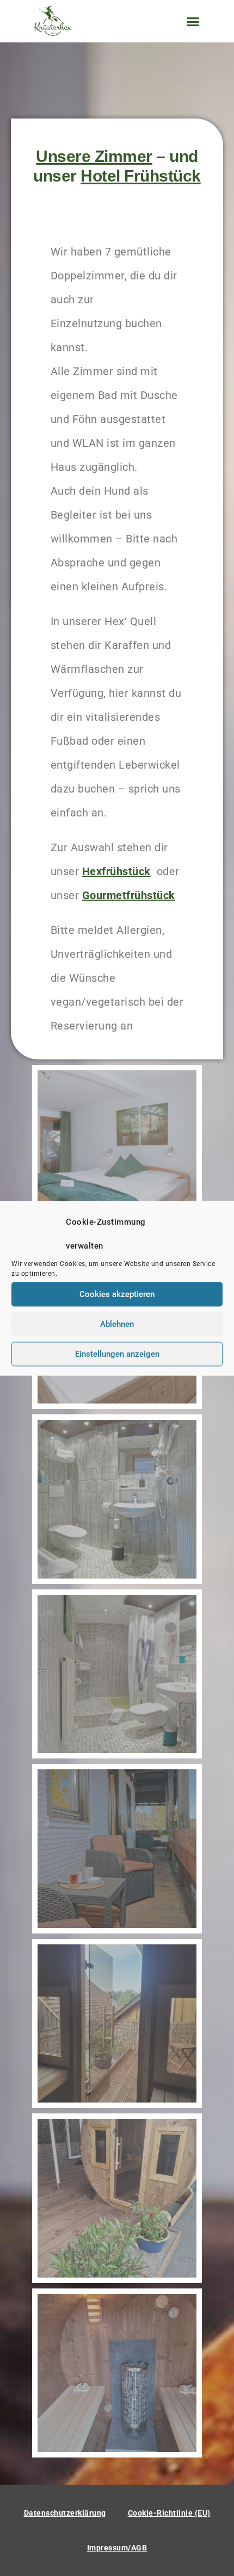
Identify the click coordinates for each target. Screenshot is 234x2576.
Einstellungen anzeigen (117, 1354)
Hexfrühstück (116, 871)
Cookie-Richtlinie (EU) (169, 2513)
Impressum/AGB (117, 2548)
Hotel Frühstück (141, 176)
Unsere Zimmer (94, 156)
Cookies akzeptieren (117, 1294)
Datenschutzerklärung (65, 2513)
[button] (193, 21)
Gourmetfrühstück (129, 895)
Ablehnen (117, 1324)
